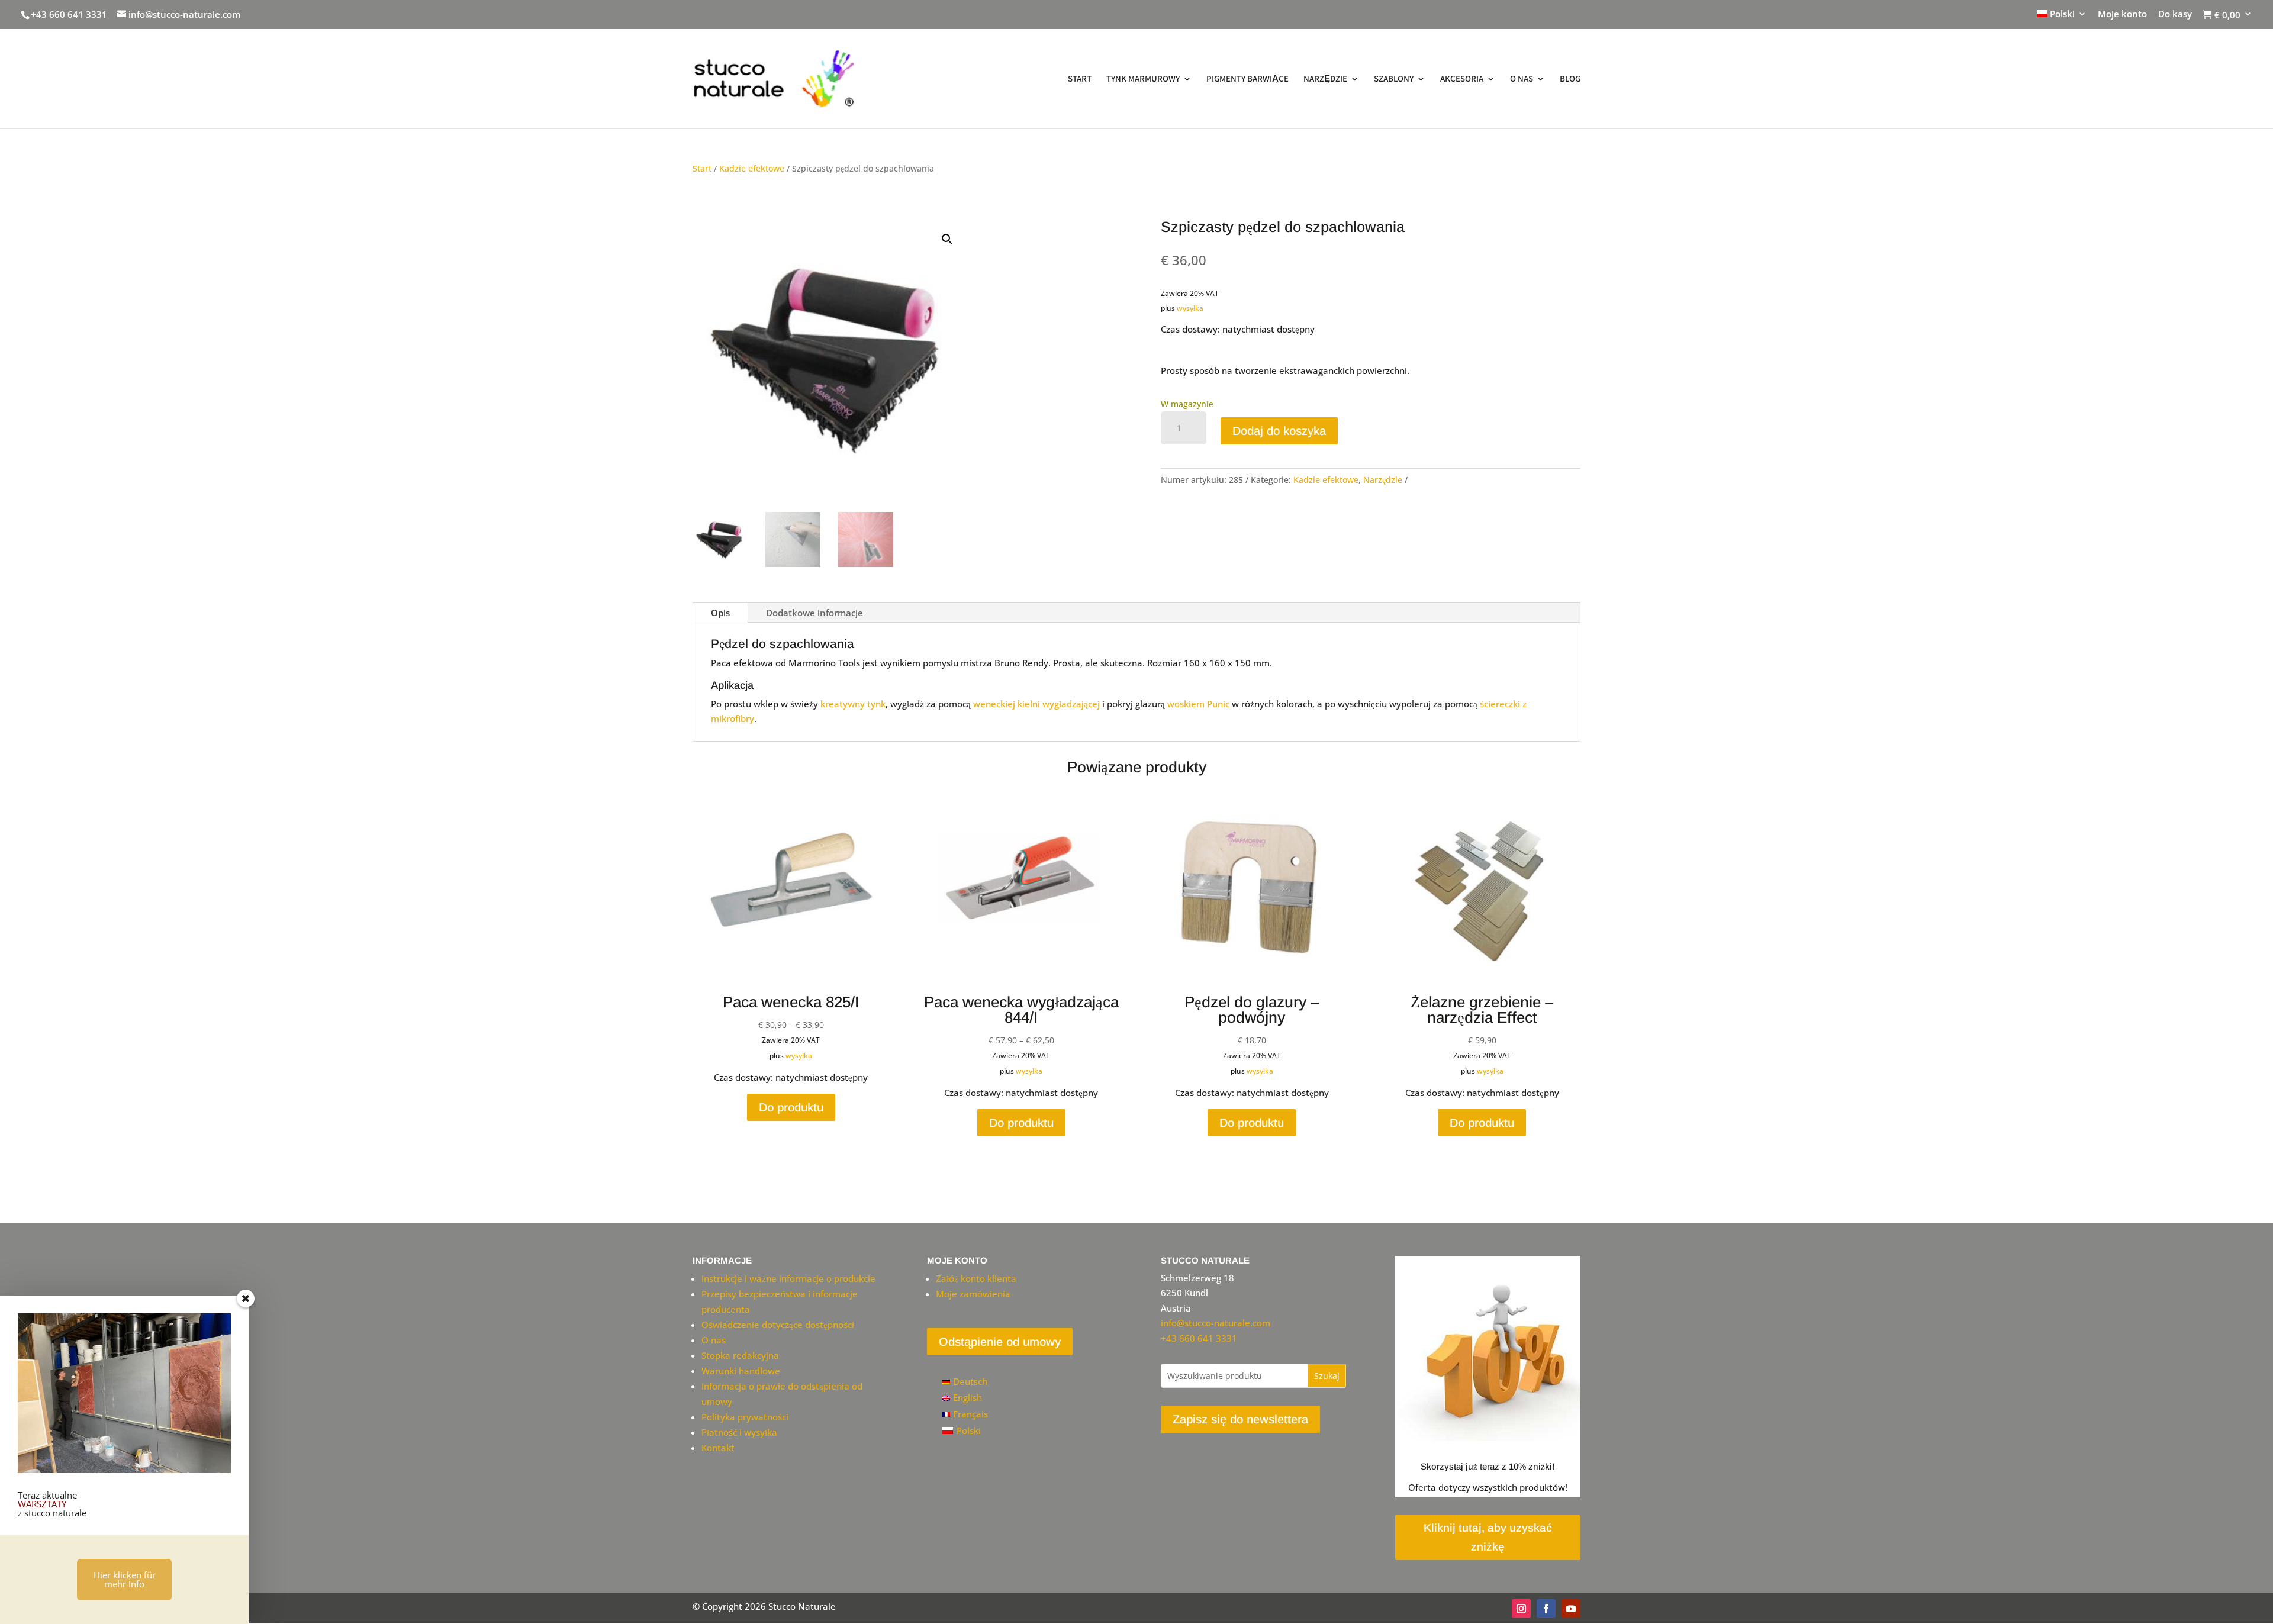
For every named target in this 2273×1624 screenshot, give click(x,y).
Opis (720, 613)
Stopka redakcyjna (740, 1355)
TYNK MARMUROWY (1143, 79)
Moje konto (2122, 14)
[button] (947, 239)
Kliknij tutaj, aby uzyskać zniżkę (1488, 1537)
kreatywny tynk (853, 704)
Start (702, 168)
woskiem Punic (1198, 704)
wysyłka (1190, 308)
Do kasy (2175, 14)
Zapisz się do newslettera (1240, 1419)
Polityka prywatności (745, 1417)
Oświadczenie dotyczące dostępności (778, 1325)
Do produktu (791, 1107)
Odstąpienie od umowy (1000, 1342)
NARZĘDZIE (1325, 79)
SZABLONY (1394, 79)
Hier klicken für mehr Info (125, 1579)
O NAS (1522, 79)
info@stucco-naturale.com (1216, 1323)
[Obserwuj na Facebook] (1546, 1609)
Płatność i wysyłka (739, 1432)
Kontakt (718, 1448)
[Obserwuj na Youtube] (1571, 1609)
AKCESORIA (1462, 79)
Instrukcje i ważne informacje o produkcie (788, 1278)
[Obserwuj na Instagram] (1521, 1609)
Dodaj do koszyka (1279, 431)
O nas (714, 1340)
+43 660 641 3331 (69, 14)
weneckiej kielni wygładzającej (1036, 704)
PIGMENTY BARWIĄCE (1247, 79)
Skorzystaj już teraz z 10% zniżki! (1488, 1466)
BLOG (1570, 79)
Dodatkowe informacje (814, 613)
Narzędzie (1383, 480)
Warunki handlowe (741, 1371)
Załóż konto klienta (976, 1278)
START (1080, 79)
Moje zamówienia (973, 1294)
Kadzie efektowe (752, 168)
